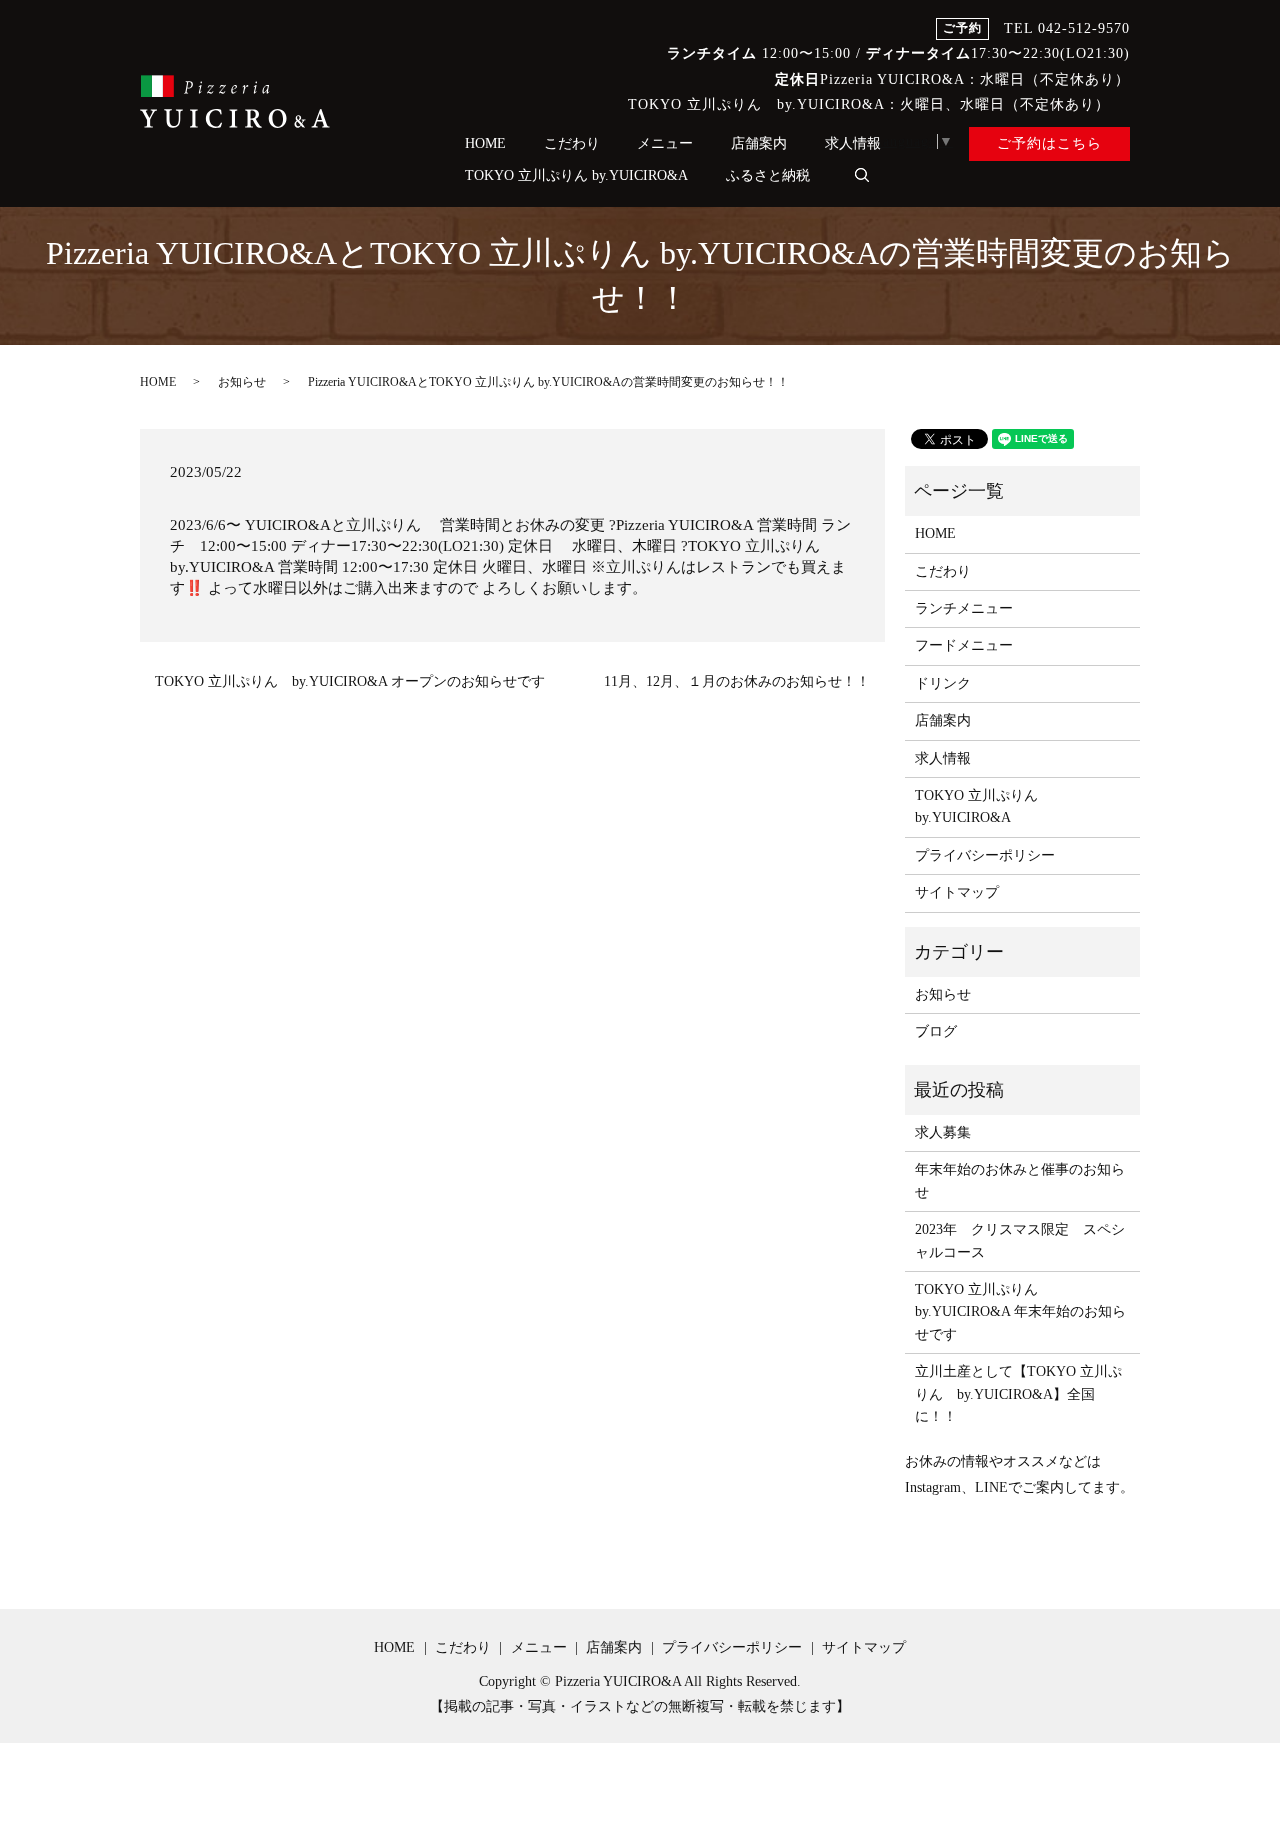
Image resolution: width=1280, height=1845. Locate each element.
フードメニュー (964, 645)
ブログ (936, 1031)
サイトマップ (957, 892)
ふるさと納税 (768, 175)
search (862, 176)
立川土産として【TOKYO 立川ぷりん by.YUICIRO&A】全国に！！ (1018, 1394)
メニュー (665, 143)
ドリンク (943, 683)
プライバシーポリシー (985, 855)
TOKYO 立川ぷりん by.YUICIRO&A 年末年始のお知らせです (1020, 1312)
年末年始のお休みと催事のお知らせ (1020, 1180)
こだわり (572, 143)
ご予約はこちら (1049, 143)
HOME (485, 143)
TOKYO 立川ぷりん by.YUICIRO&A (576, 175)
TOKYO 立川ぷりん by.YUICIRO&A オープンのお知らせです (350, 681)
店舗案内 (759, 143)
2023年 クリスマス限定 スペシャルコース (1020, 1240)
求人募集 (943, 1132)
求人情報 (853, 143)
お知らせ (242, 382)
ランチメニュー (964, 608)
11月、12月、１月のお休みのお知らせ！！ (737, 681)
